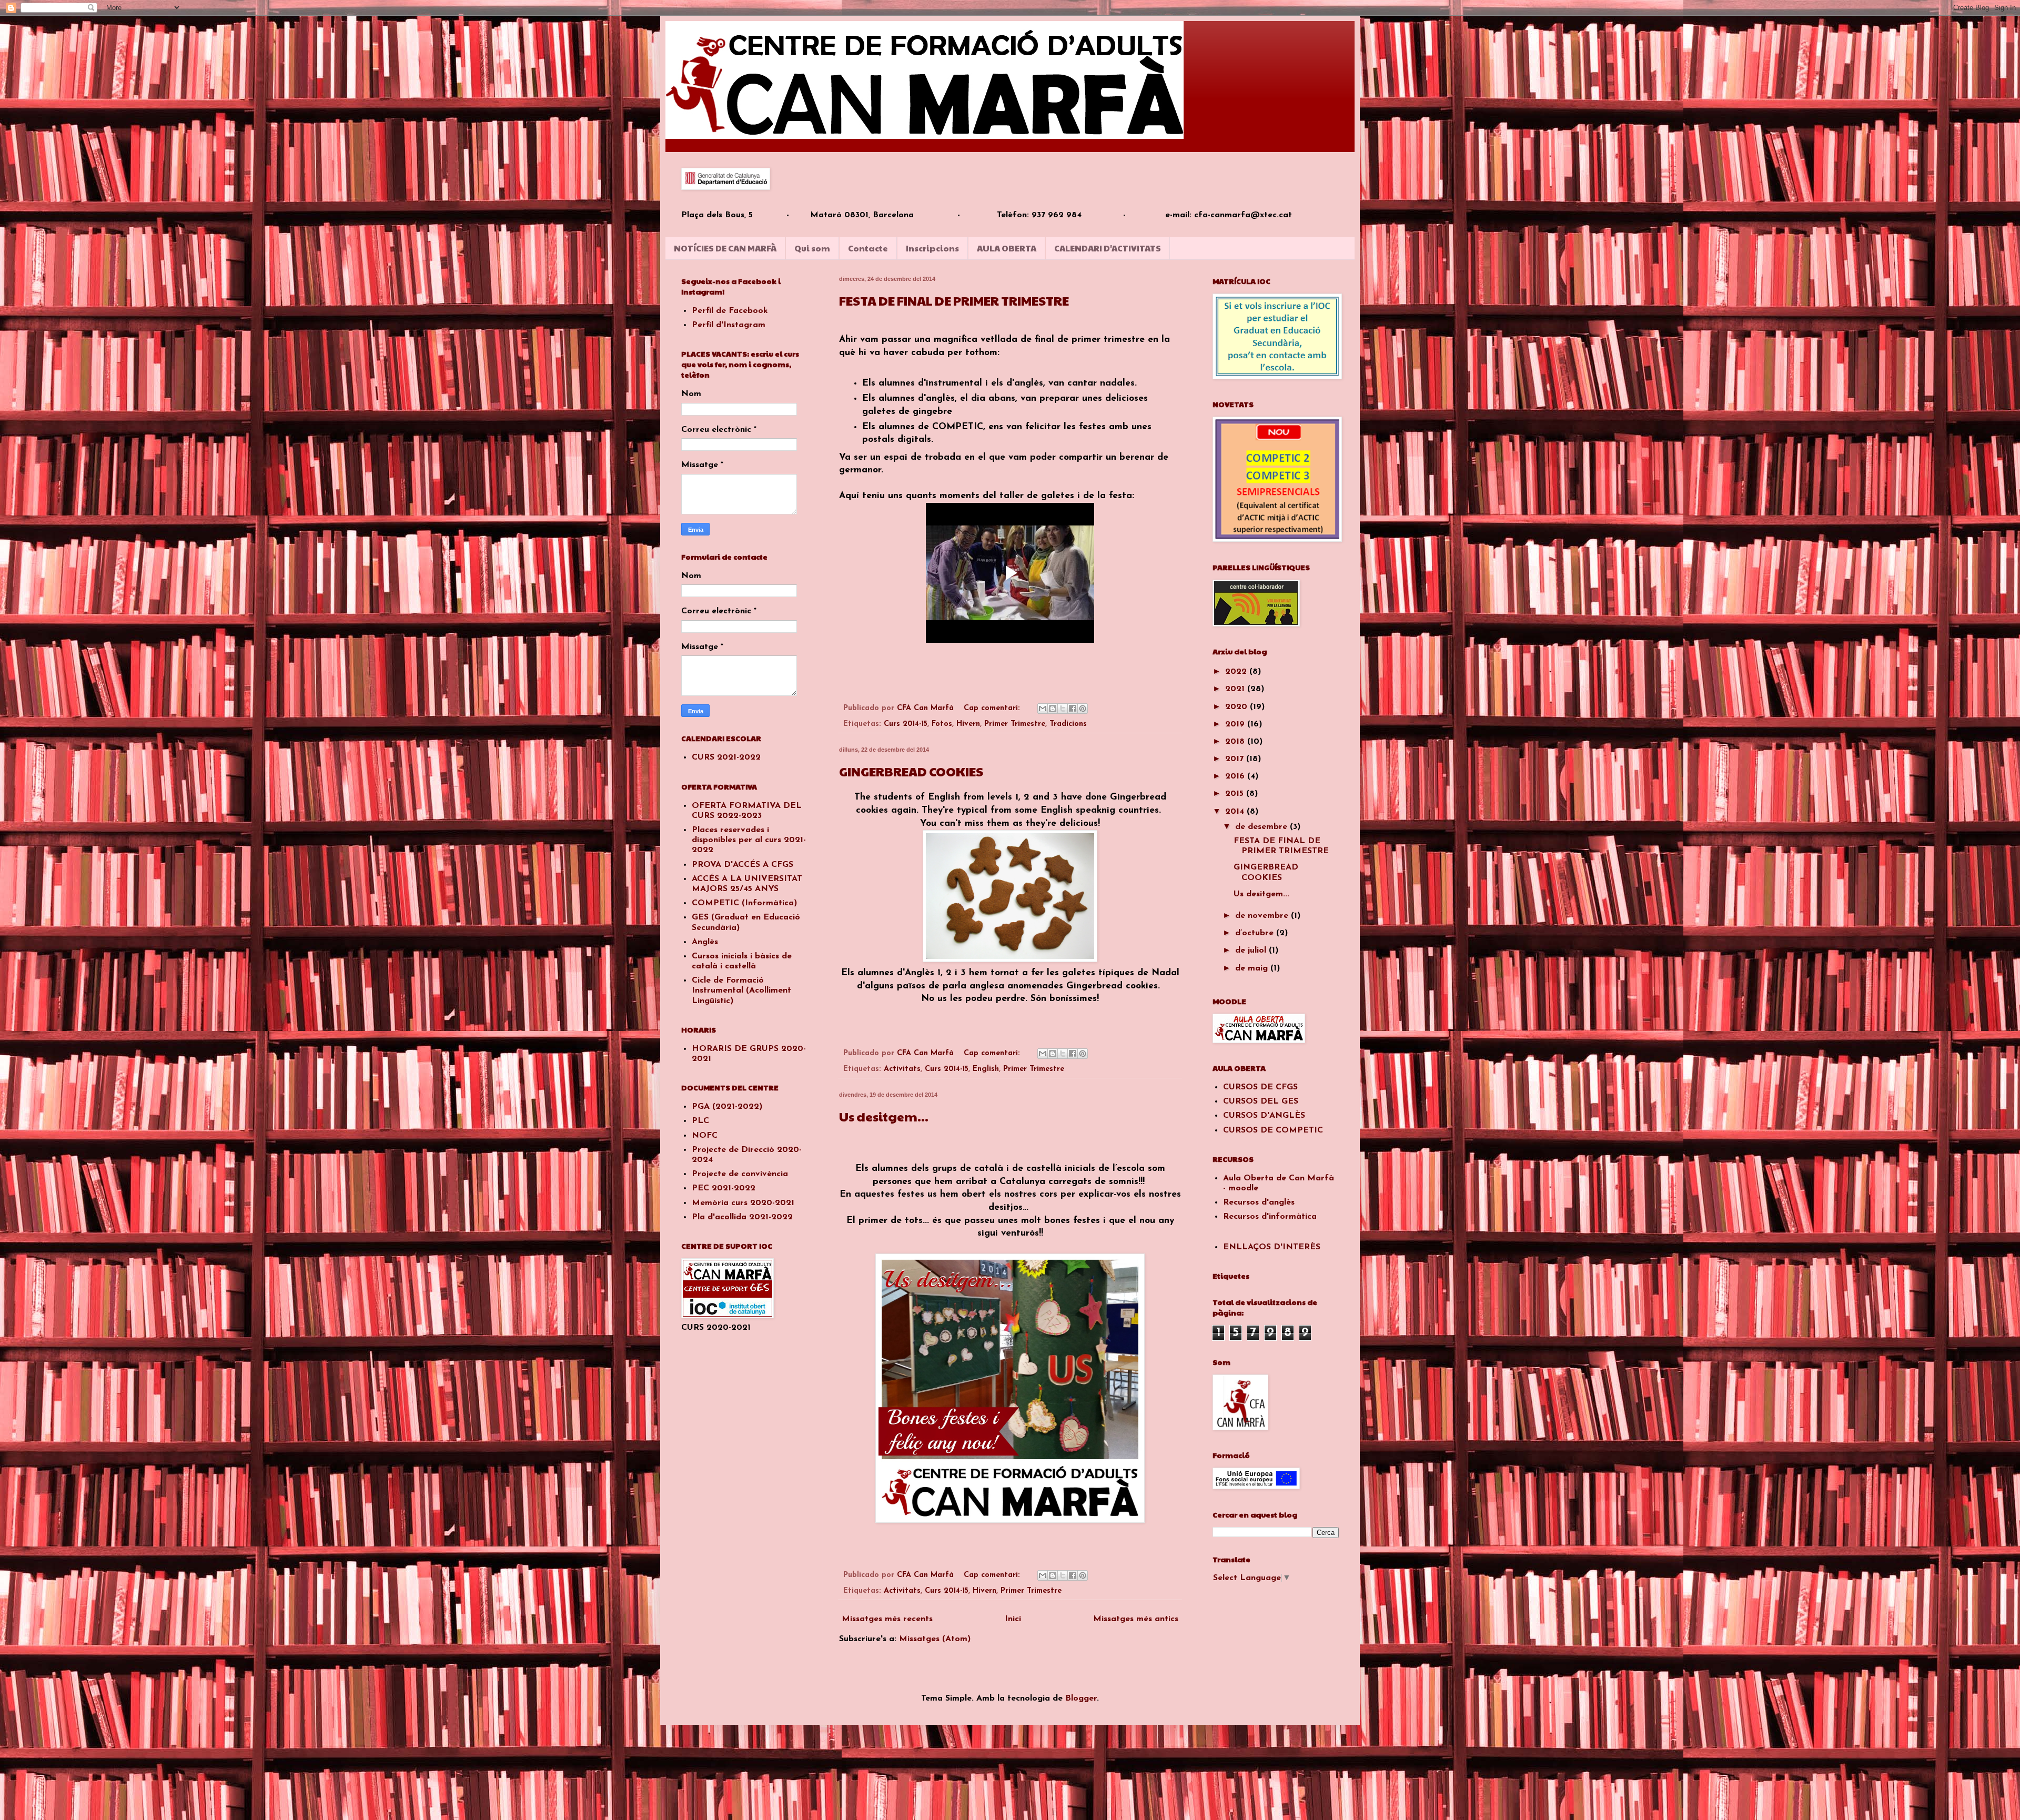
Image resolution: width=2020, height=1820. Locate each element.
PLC (700, 1121)
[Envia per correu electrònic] (1043, 709)
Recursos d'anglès (1259, 1202)
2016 (1236, 776)
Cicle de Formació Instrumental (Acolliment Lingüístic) (741, 990)
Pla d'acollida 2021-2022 (742, 1217)
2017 (1236, 759)
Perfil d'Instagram (729, 325)
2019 (1236, 724)
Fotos (942, 724)
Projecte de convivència (740, 1174)
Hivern (968, 724)
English (986, 1069)
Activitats (902, 1069)
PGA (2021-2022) (727, 1107)
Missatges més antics (1136, 1619)
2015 (1236, 794)
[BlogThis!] (1053, 709)
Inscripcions (932, 248)
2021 (1236, 689)
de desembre (1262, 827)
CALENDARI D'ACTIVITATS (1108, 248)
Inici (1013, 1619)
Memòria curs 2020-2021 (743, 1203)
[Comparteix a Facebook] (1073, 709)
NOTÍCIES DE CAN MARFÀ (725, 248)
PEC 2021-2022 (724, 1188)
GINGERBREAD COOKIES (911, 771)
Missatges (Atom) (935, 1639)
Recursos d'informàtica (1270, 1217)
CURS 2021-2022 (726, 757)
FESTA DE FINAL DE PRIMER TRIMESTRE (954, 300)
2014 (1236, 812)
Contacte (868, 248)
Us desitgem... (884, 1116)
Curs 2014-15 (906, 724)
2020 (1238, 707)
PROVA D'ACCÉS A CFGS (743, 865)
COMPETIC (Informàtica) (744, 903)
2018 (1236, 742)
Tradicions (1068, 724)
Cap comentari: (993, 708)
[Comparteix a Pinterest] (1083, 709)
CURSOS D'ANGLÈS (1264, 1116)
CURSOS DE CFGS (1260, 1087)
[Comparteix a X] (1063, 709)
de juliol (1252, 951)
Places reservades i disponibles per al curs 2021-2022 (749, 840)
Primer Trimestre (1015, 724)
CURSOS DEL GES (1261, 1101)
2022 (1237, 672)
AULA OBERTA (1007, 248)
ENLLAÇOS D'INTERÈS (1272, 1247)
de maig (1253, 968)
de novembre (1263, 916)
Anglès (705, 942)
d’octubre (1256, 933)
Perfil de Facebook (730, 311)
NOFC (705, 1136)
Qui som (812, 248)
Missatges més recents (887, 1619)
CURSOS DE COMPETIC (1273, 1130)
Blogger (1081, 1698)
